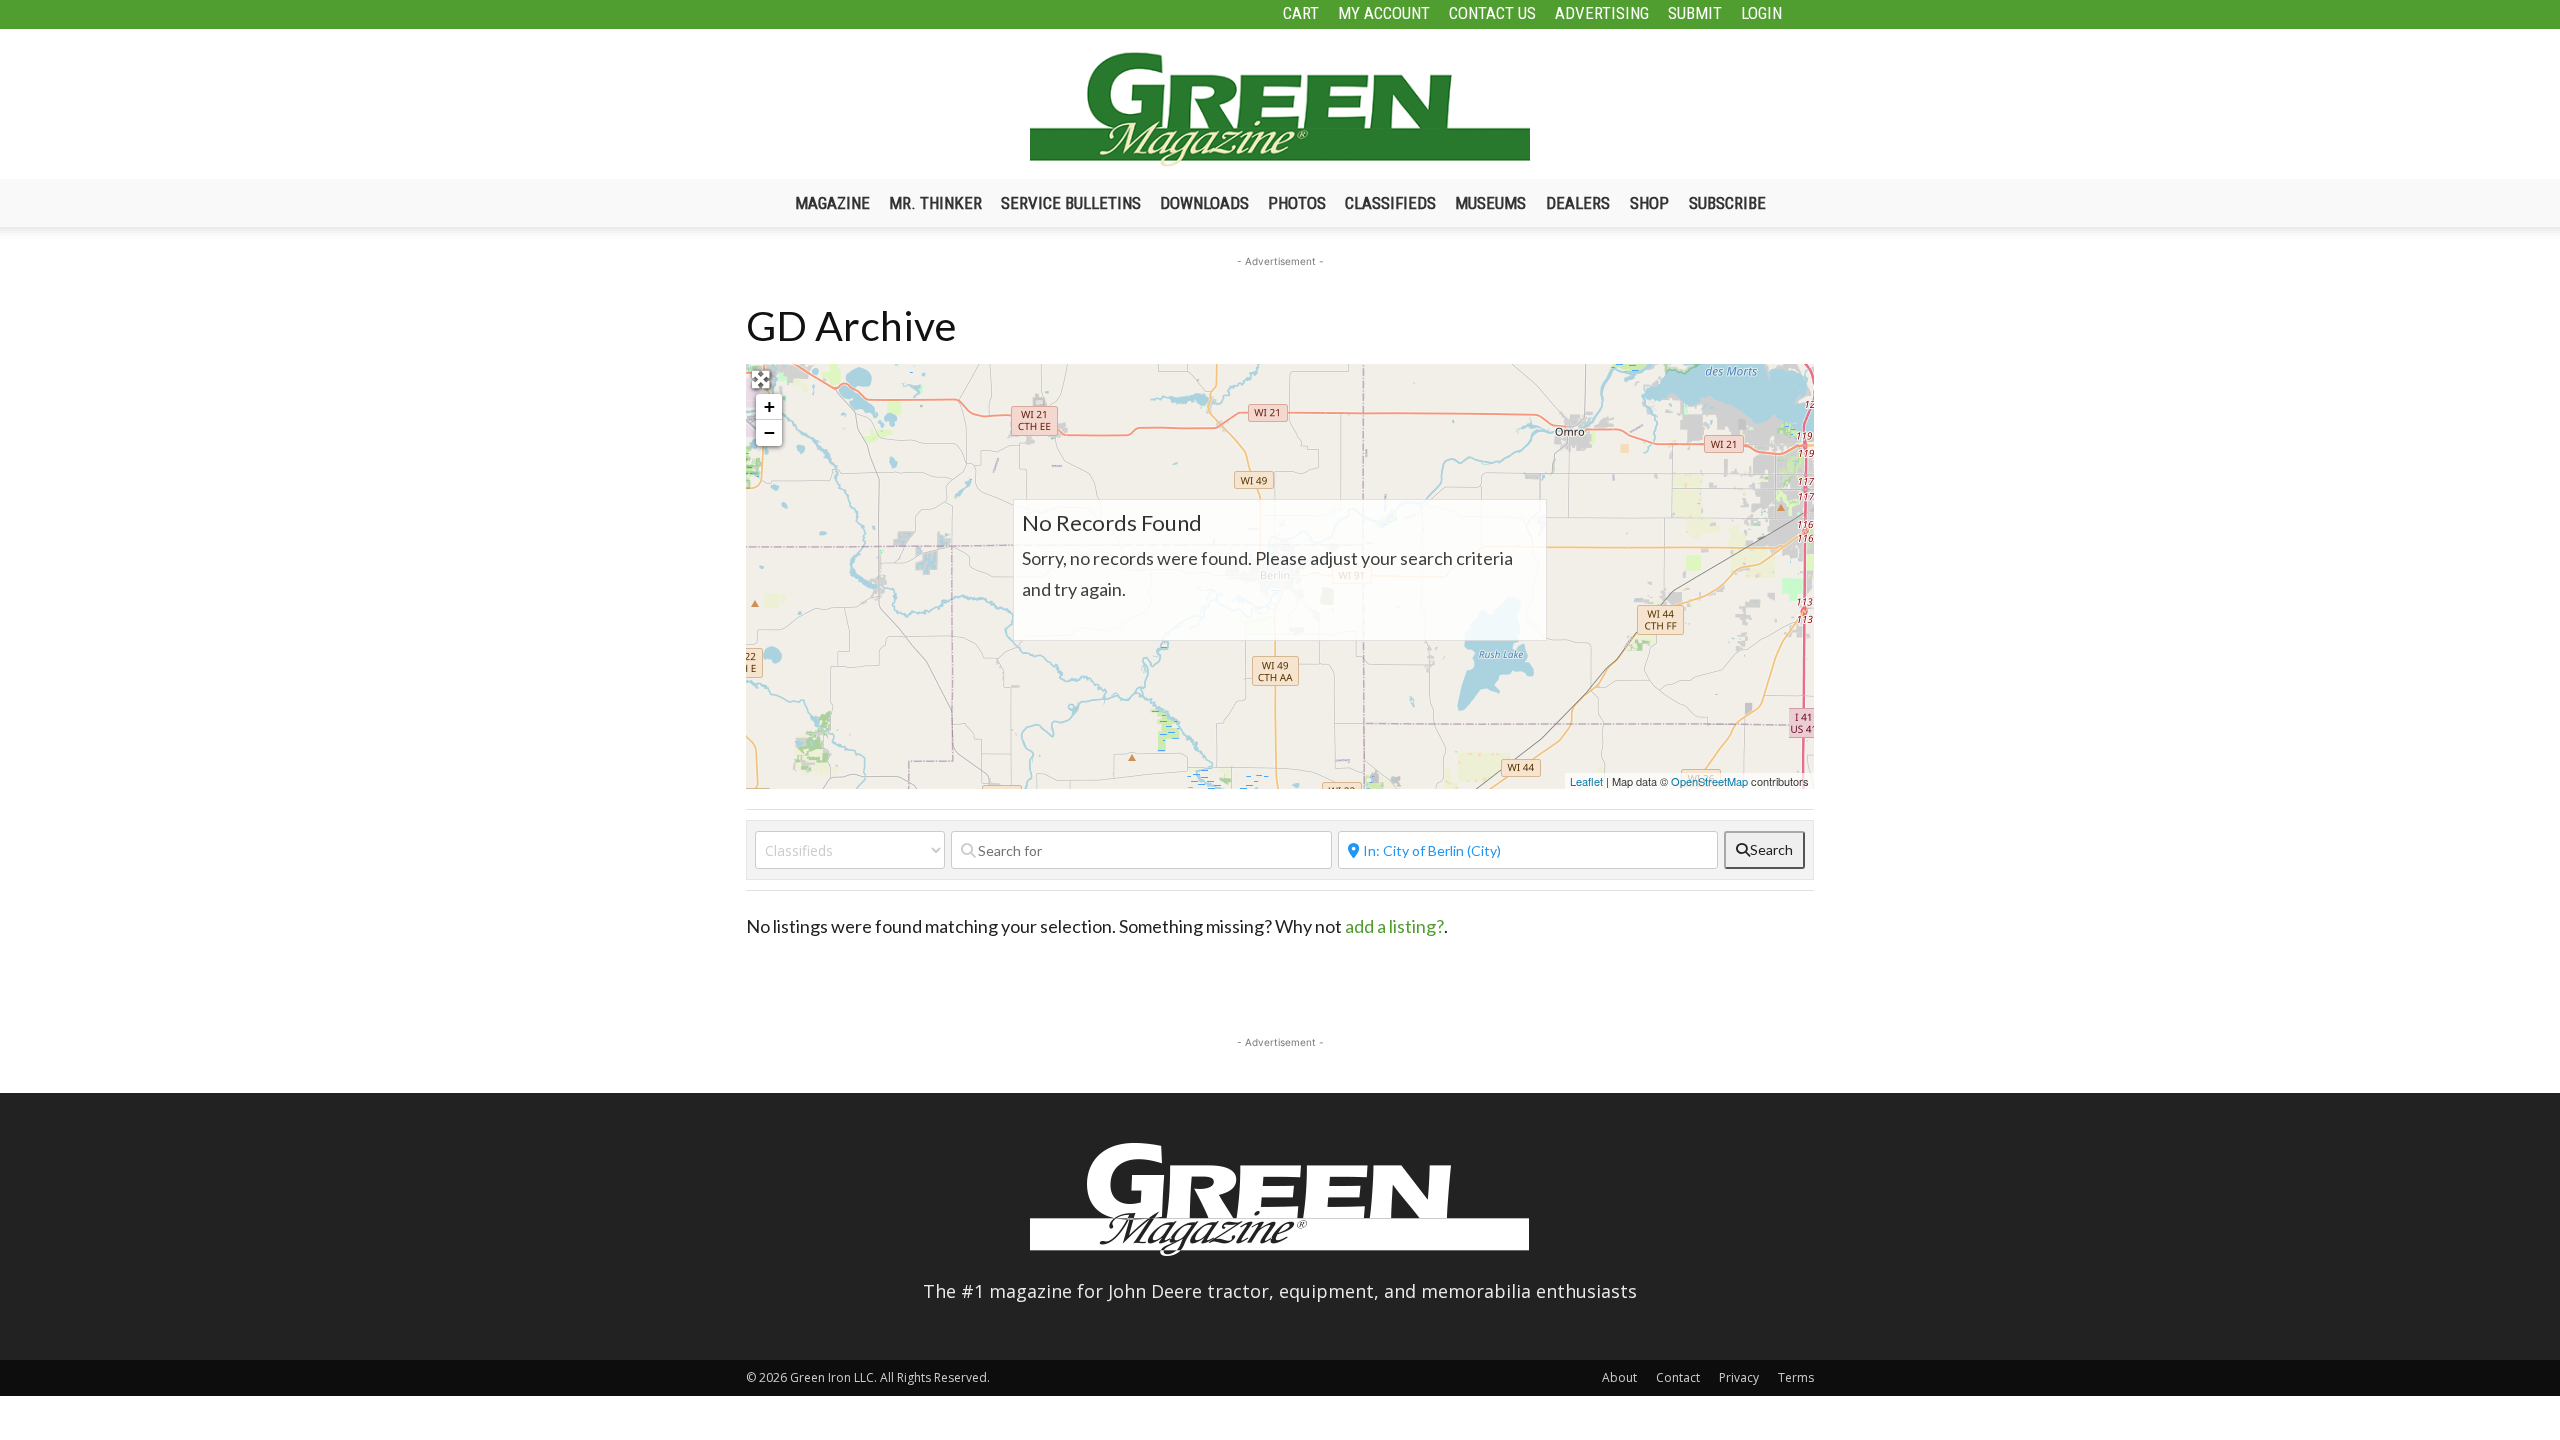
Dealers (1578, 203)
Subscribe (1727, 203)
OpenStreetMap (1709, 781)
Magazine (832, 203)
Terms (1796, 1377)
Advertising (1602, 13)
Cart (1301, 13)
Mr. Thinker (935, 203)
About (1619, 1377)
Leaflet (1586, 781)
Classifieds (1390, 203)
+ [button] (769, 406)
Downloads (1204, 203)
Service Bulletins (1071, 203)
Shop (1649, 203)
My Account (1384, 13)
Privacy (1739, 1377)
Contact (1678, 1377)
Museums (1490, 203)
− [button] (769, 432)
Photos (1297, 203)
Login (1761, 13)
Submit (1695, 13)
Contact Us (1492, 13)
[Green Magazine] (1280, 109)
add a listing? (1394, 926)
